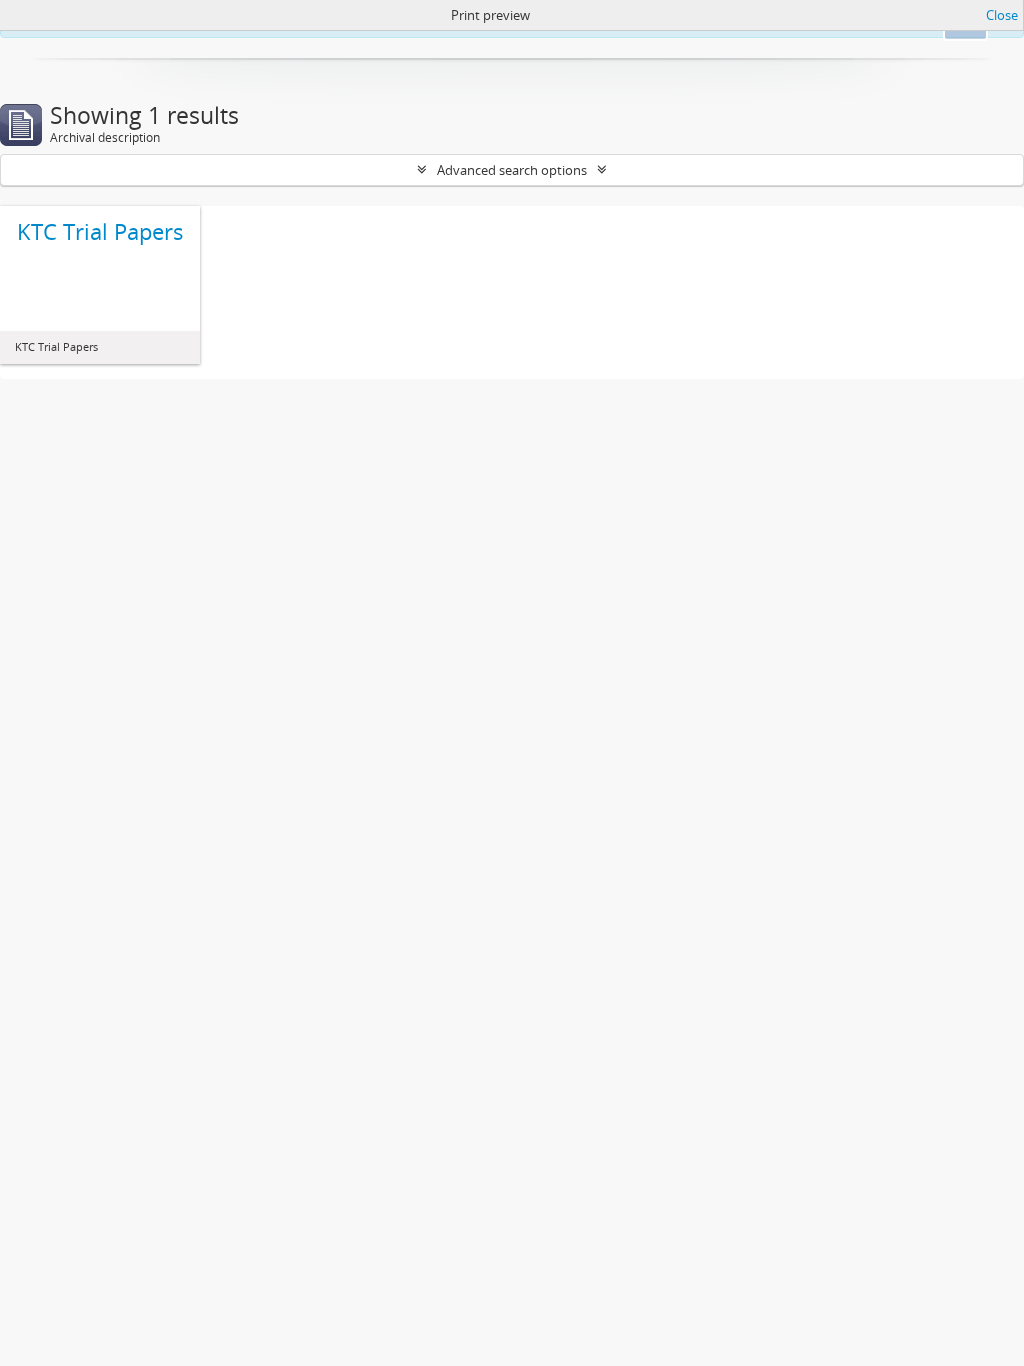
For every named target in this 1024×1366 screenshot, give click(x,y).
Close (1002, 15)
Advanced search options (512, 170)
